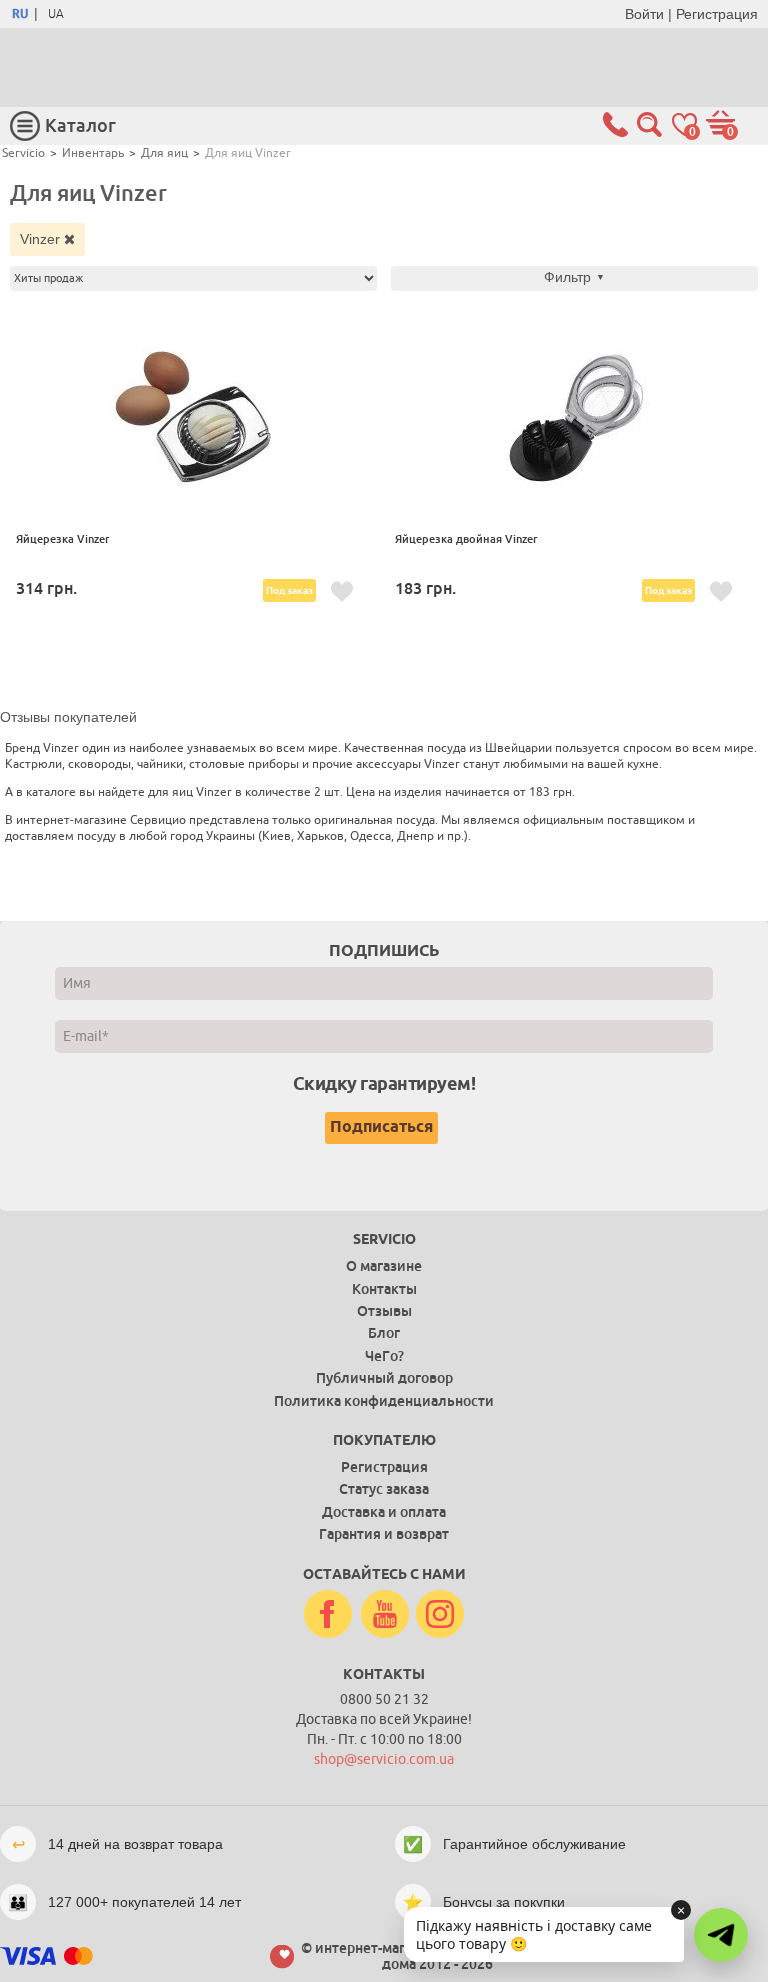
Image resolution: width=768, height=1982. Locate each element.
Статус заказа (384, 1489)
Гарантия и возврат (384, 1534)
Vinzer (42, 239)
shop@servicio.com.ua (384, 1759)
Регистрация (717, 14)
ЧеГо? (384, 1356)
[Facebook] (328, 1615)
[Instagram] (440, 1615)
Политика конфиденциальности (384, 1401)
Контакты (384, 1289)
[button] (721, 1935)
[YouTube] (385, 1615)
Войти (644, 14)
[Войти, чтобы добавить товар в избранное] (342, 592)
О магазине (384, 1266)
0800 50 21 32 (384, 1699)
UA (56, 14)
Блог (384, 1333)
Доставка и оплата (384, 1512)
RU (20, 14)
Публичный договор (384, 1378)
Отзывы (384, 1311)
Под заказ (289, 590)
